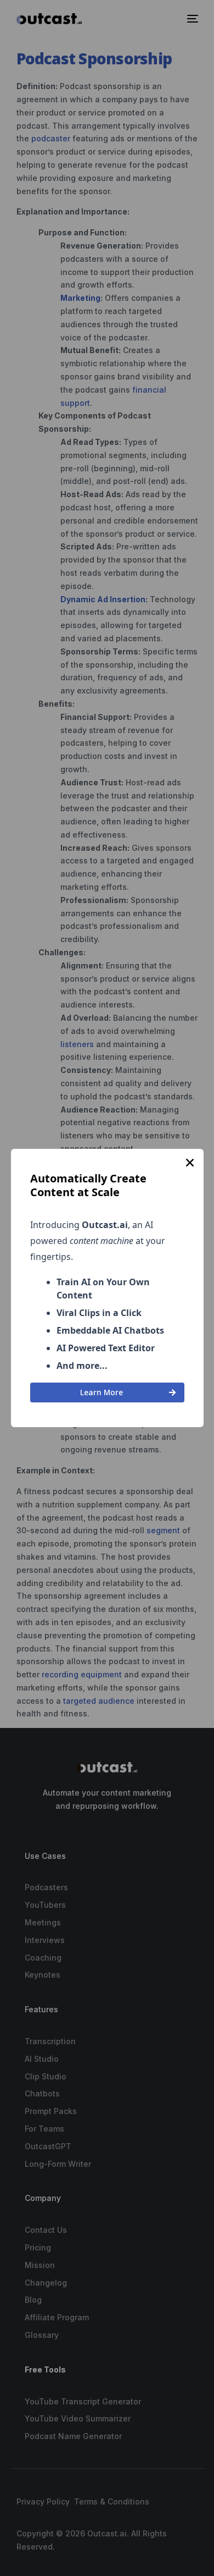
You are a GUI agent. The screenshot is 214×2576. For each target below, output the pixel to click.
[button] (190, 1163)
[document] (107, 1288)
